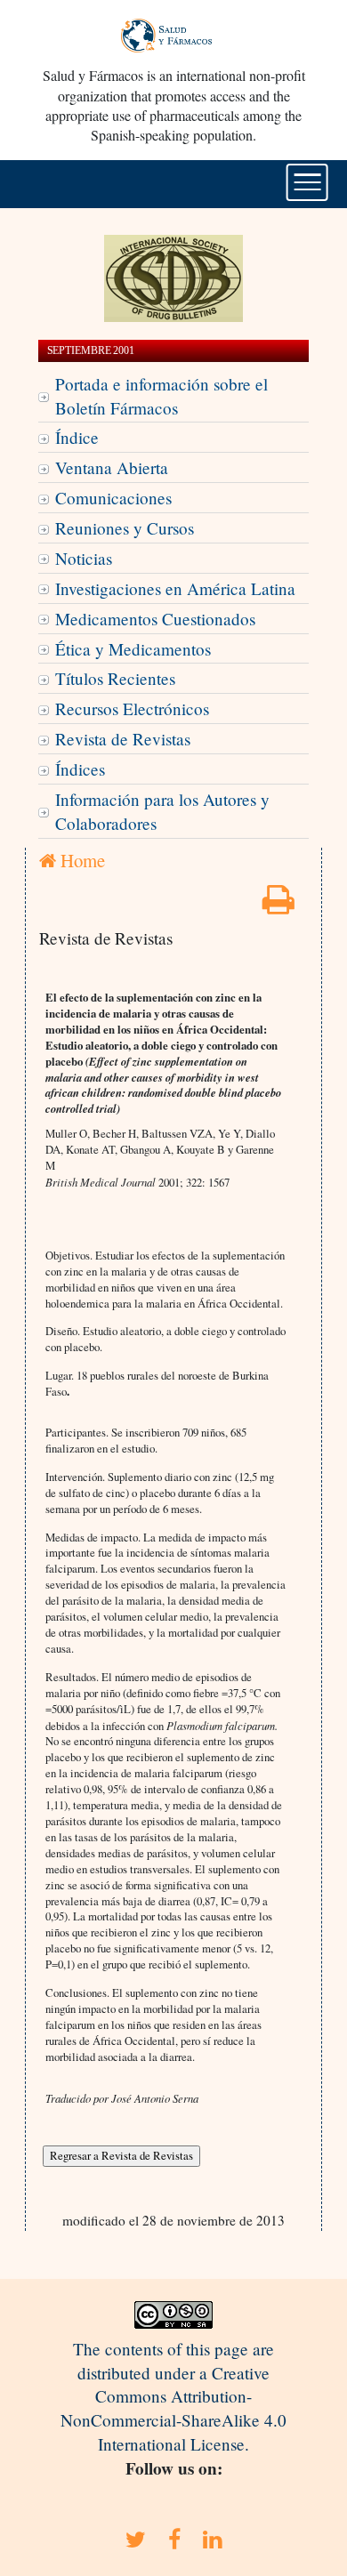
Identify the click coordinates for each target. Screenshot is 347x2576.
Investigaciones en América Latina (175, 588)
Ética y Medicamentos (133, 649)
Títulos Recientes (115, 678)
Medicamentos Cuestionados (155, 619)
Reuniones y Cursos (125, 528)
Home (81, 860)
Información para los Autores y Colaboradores (162, 811)
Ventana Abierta (112, 467)
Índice (77, 437)
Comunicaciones (113, 498)
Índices (80, 769)
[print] (278, 905)
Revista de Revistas (123, 739)
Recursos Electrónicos (132, 708)
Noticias (84, 558)
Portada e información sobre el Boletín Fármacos (161, 396)
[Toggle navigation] (307, 182)
